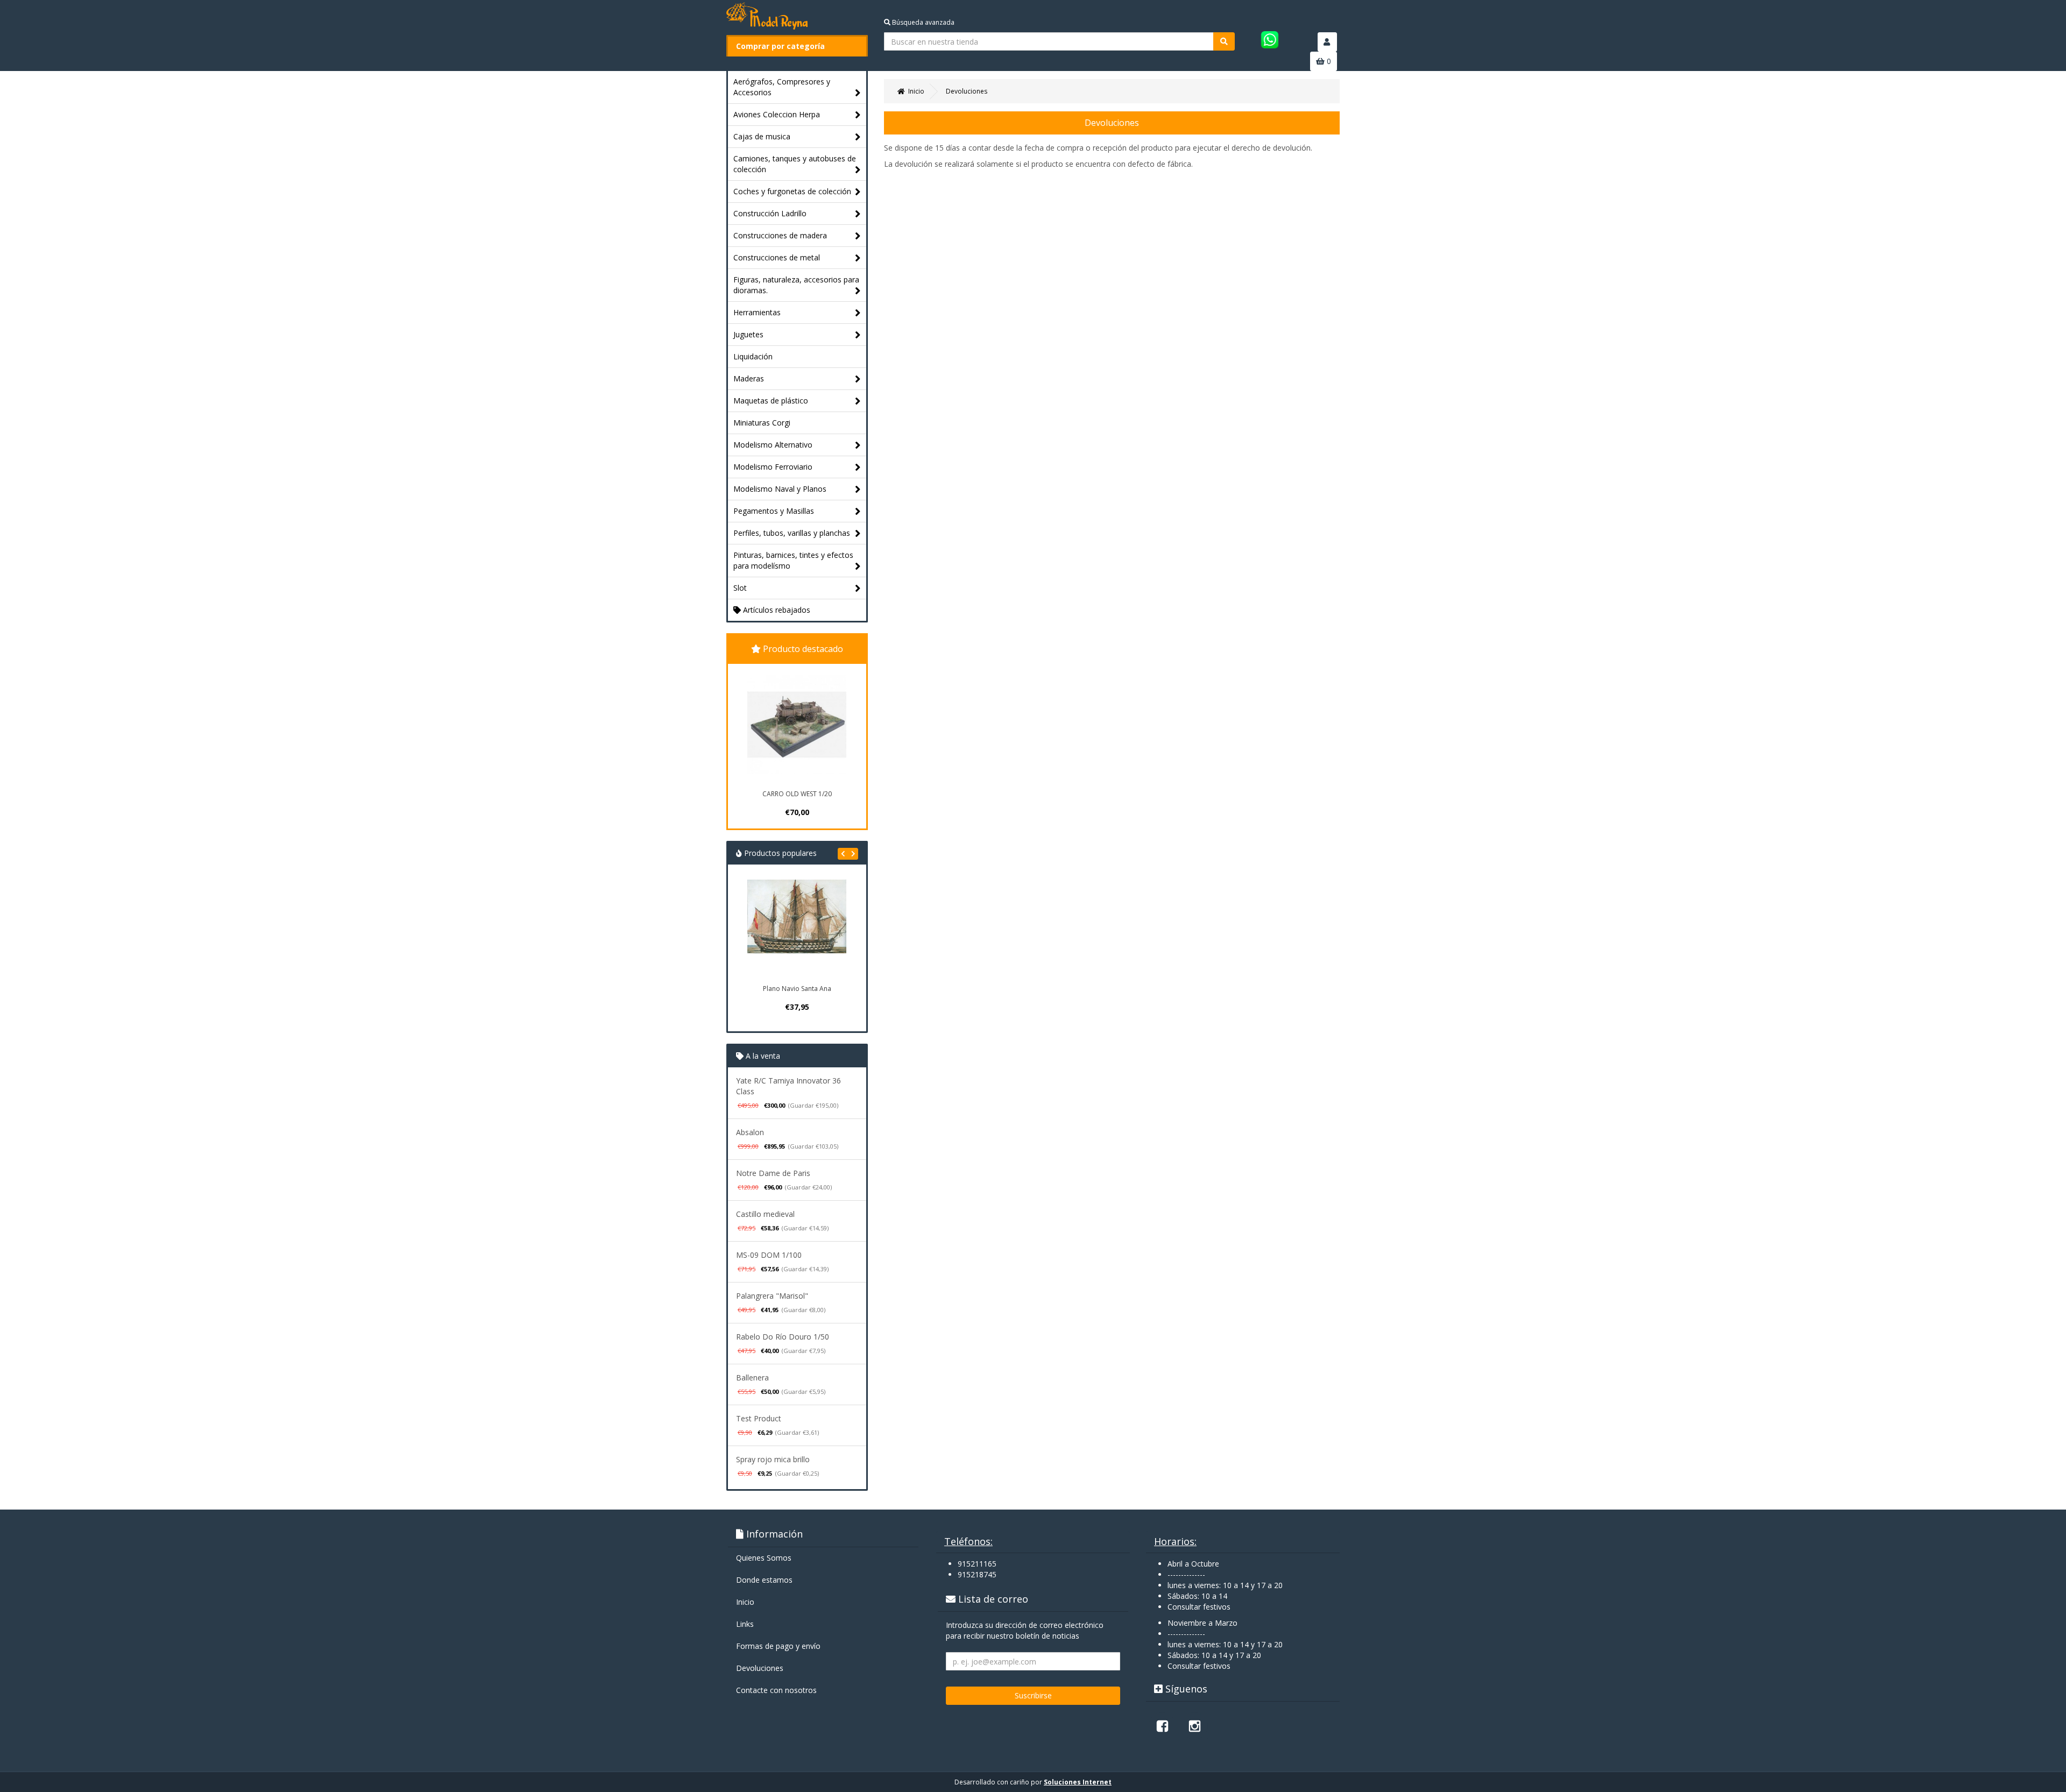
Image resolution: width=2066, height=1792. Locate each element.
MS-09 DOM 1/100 (769, 1255)
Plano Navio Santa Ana (797, 989)
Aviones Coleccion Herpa (777, 114)
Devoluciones (760, 1668)
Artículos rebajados (776, 610)
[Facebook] (1162, 1726)
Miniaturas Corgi (762, 423)
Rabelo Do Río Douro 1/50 (783, 1337)
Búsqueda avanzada (922, 22)
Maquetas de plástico (771, 401)
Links (745, 1624)
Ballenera (752, 1377)
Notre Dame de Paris (773, 1173)
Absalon (750, 1132)
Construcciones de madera (780, 235)
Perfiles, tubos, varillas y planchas (792, 533)
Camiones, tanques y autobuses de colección (795, 164)
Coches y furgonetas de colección (792, 191)
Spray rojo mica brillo (773, 1459)
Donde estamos (764, 1580)
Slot (740, 588)
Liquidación (753, 356)
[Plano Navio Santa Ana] (797, 929)
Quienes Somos (764, 1558)
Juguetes (748, 334)
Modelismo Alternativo (773, 445)
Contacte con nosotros (776, 1690)
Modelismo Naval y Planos (780, 489)
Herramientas (757, 312)
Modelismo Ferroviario (773, 467)
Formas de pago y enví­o (778, 1646)
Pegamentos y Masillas (774, 511)
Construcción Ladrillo (770, 213)
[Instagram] (1194, 1726)
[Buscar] (1224, 41)
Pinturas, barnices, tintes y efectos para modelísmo (793, 560)
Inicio (745, 1602)
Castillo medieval (765, 1214)
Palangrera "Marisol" (772, 1296)
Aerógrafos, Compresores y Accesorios (782, 87)
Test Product (759, 1418)
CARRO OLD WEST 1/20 (797, 794)
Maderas (749, 378)
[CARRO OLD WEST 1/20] (797, 725)
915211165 (977, 1564)
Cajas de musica (762, 136)
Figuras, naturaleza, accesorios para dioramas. (796, 285)
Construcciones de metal (777, 257)
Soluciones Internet (1078, 1782)
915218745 (977, 1574)
